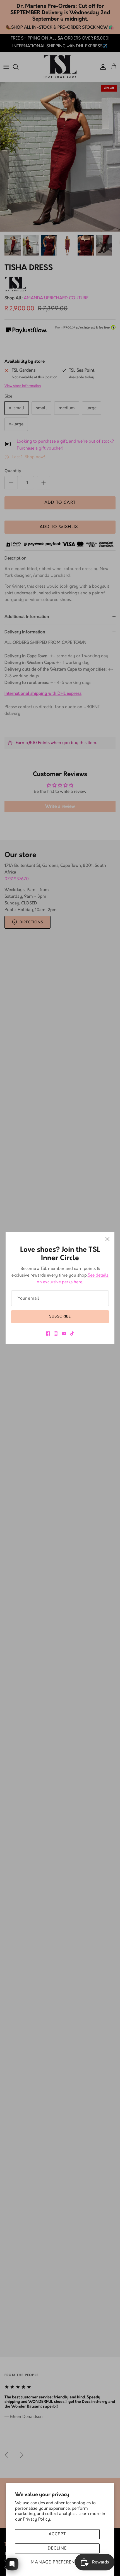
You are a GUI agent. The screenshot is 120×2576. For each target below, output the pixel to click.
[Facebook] (48, 1334)
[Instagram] (56, 1334)
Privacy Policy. (37, 2519)
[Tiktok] (72, 1334)
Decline (57, 2548)
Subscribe (60, 1316)
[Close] (107, 1239)
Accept (57, 2534)
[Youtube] (64, 1334)
